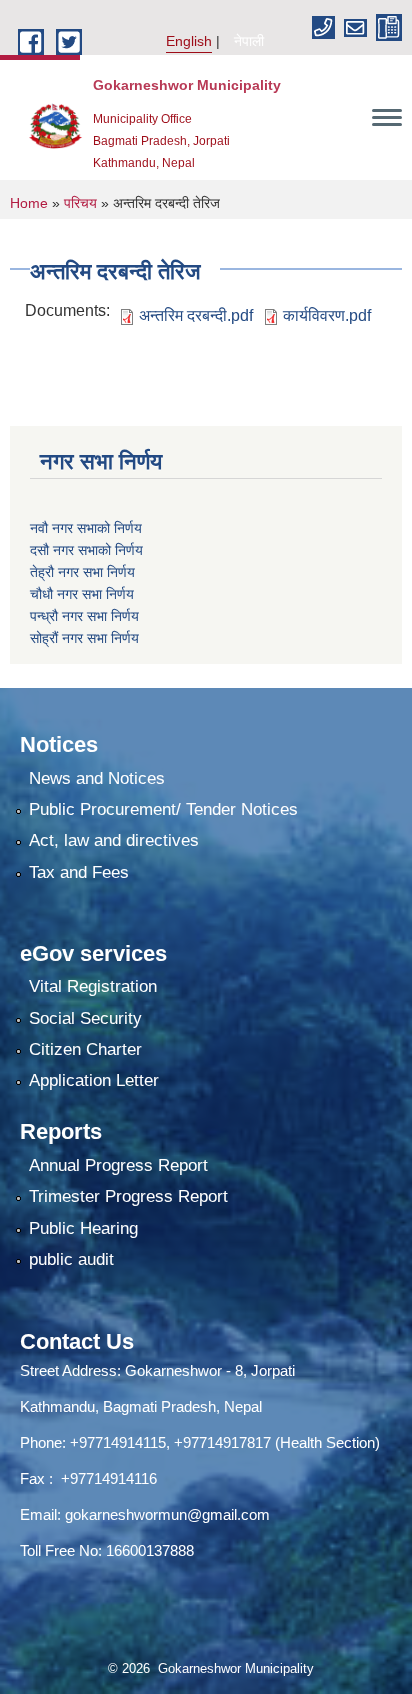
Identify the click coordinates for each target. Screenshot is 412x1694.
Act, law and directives (114, 840)
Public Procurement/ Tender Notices (163, 809)
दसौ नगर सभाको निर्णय (86, 550)
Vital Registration (93, 986)
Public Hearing (83, 1228)
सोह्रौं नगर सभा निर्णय (84, 638)
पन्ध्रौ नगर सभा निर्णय (84, 616)
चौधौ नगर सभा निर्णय (82, 594)
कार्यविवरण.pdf (327, 315)
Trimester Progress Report (128, 1196)
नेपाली (249, 41)
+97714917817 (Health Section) (277, 1442)
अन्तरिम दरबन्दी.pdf (196, 315)
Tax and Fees (79, 872)
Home (29, 203)
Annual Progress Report (118, 1165)
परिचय (80, 203)
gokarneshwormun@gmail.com (167, 1514)
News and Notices (97, 778)
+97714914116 (109, 1478)
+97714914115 (118, 1442)
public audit (71, 1259)
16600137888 (150, 1550)
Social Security (85, 1018)
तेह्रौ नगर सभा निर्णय (82, 572)
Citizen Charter (85, 1049)
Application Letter (94, 1080)
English (189, 41)
